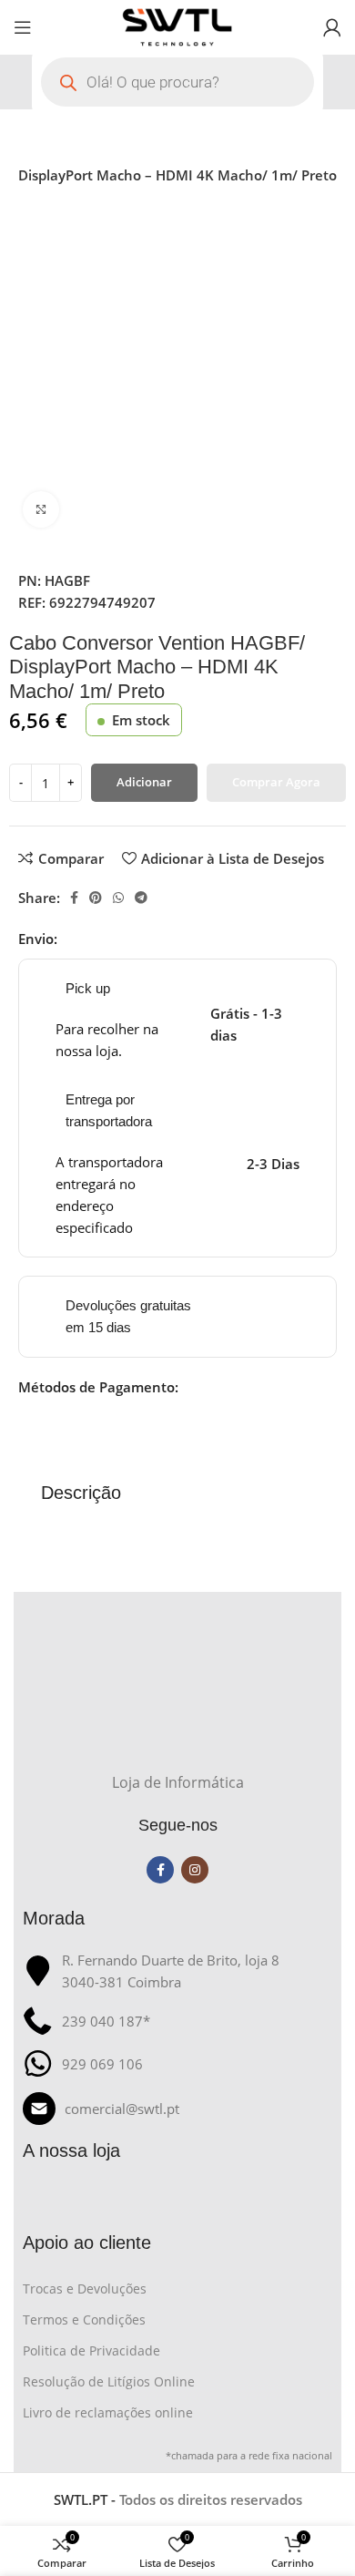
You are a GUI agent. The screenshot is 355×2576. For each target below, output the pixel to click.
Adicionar (144, 782)
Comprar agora (276, 782)
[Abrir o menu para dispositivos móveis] (23, 27)
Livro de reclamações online (108, 2412)
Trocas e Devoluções (85, 2289)
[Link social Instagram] (195, 1870)
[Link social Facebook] (74, 898)
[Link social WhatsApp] (118, 898)
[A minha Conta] (332, 27)
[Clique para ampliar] (41, 509)
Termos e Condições (84, 2319)
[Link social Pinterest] (96, 898)
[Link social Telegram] (141, 898)
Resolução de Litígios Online (109, 2381)
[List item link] (177, 2109)
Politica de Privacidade (91, 2350)
